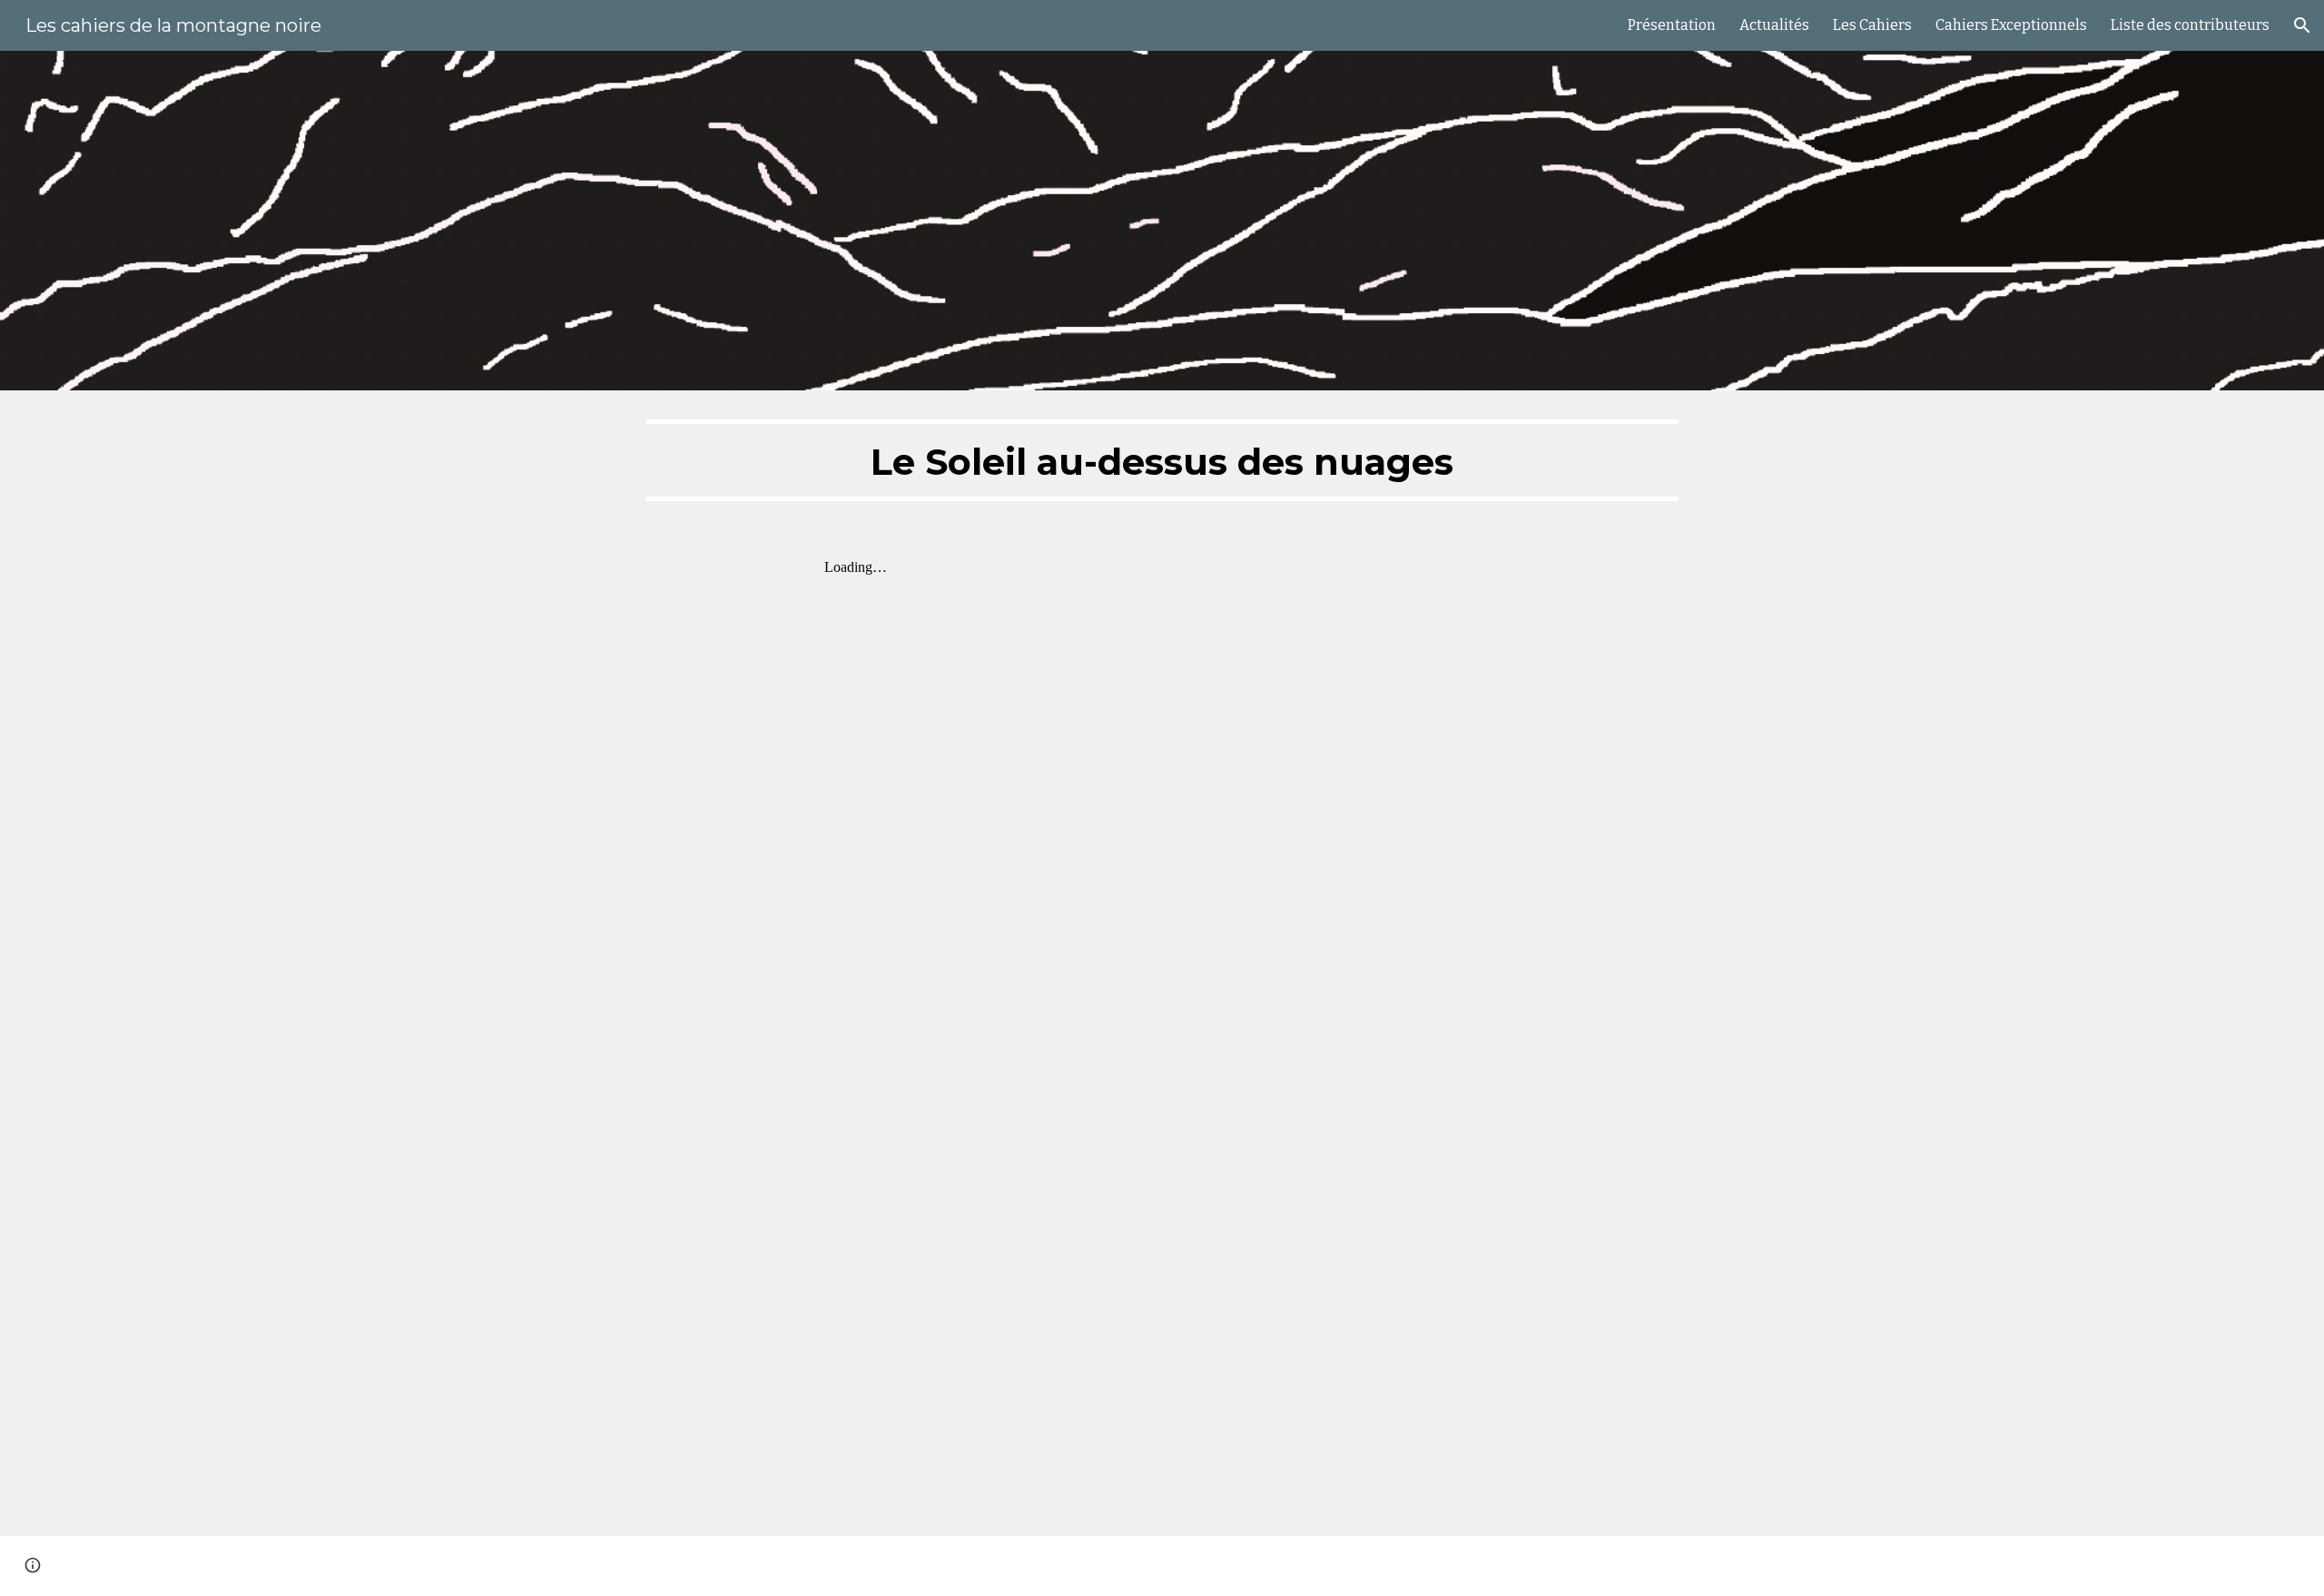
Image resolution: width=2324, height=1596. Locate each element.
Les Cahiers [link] (1872, 25)
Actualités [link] (1774, 25)
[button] (2302, 25)
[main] (1162, 460)
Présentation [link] (1672, 25)
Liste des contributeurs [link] (2190, 25)
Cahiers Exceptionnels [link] (2011, 25)
